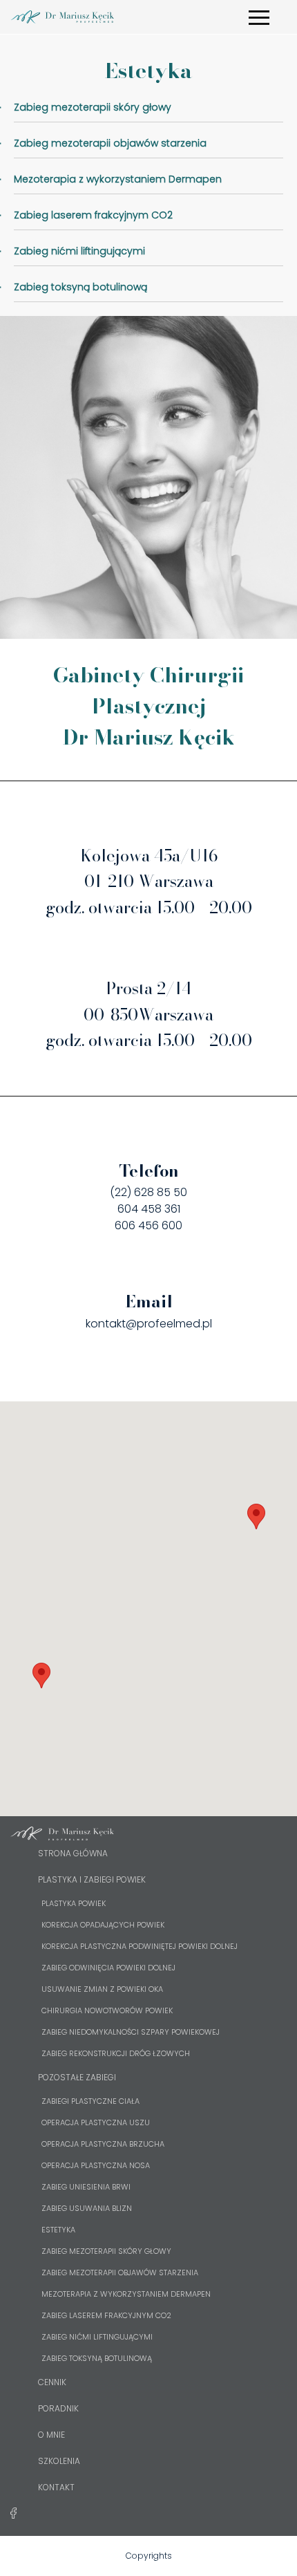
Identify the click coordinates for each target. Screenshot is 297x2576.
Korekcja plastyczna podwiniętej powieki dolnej (140, 1946)
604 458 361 (149, 1209)
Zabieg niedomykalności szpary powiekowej (131, 2032)
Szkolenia (59, 2461)
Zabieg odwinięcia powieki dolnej (108, 1968)
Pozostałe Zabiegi (77, 2077)
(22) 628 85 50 (148, 1192)
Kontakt (56, 2487)
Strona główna (73, 1853)
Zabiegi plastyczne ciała (90, 2101)
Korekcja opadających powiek (103, 1925)
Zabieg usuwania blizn (87, 2208)
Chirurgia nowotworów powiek (107, 2010)
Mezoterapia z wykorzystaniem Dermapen (126, 2294)
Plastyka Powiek (74, 1903)
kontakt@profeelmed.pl (149, 1324)
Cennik (52, 2382)
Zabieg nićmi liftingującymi (97, 2337)
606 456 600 (148, 1225)
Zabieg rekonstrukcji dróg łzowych (116, 2053)
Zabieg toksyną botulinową (97, 2358)
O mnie (51, 2435)
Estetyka (58, 2230)
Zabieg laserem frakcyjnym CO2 (106, 2315)
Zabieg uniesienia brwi (86, 2187)
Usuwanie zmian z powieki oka (102, 1989)
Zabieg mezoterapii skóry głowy (106, 2251)
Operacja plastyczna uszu (96, 2122)
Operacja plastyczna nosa (96, 2165)
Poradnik (58, 2408)
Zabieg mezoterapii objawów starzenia (120, 2272)
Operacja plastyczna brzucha (103, 2144)
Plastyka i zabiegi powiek (92, 1879)
